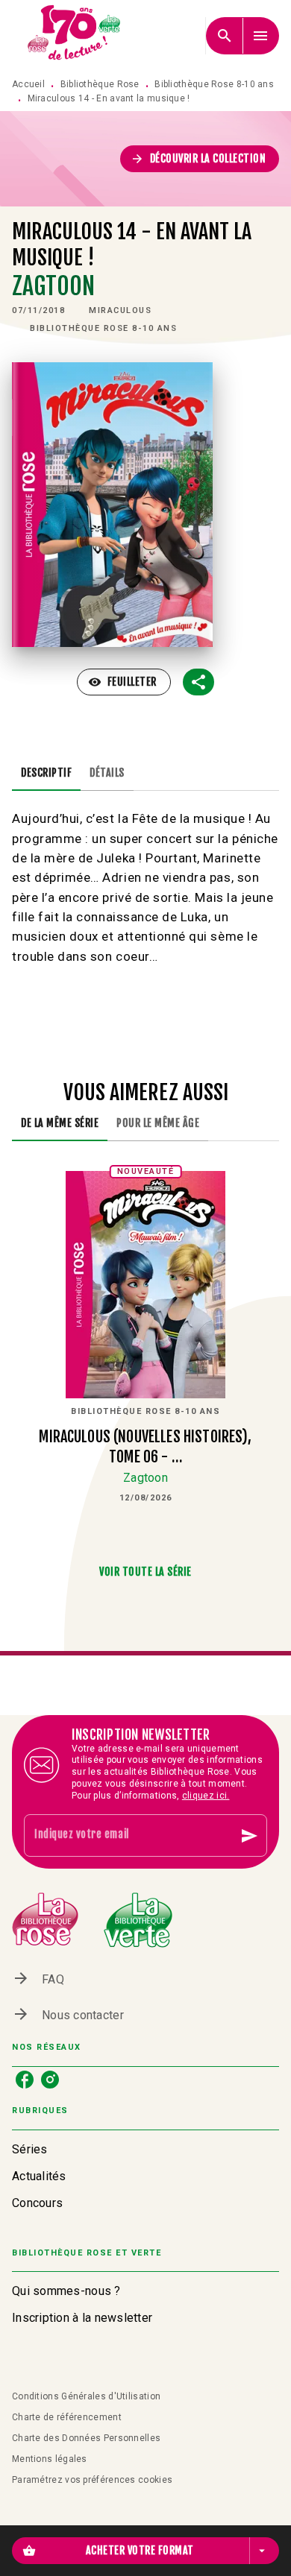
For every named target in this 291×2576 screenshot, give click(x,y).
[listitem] (25, 2080)
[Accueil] (75, 35)
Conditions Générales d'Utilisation (86, 2396)
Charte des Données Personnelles (86, 2438)
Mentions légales (50, 2459)
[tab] (46, 773)
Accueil (28, 84)
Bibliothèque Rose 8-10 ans (214, 84)
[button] (200, 159)
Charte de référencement (67, 2417)
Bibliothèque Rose (100, 84)
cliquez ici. (206, 1796)
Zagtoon (53, 286)
